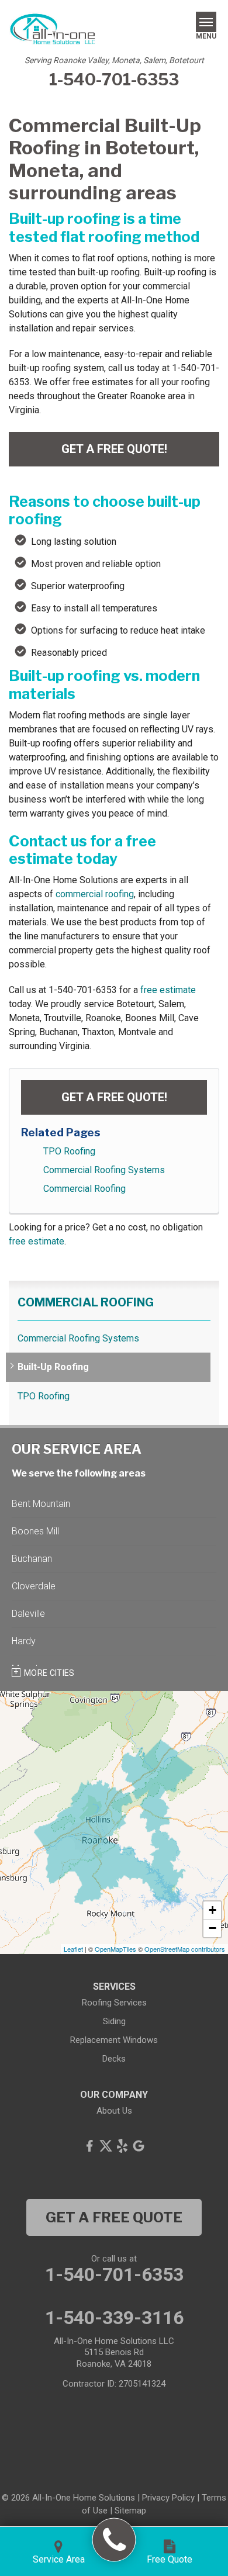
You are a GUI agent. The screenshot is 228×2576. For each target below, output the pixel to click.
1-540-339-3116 (114, 2318)
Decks (114, 2059)
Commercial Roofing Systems (104, 1170)
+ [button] (213, 1910)
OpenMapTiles (115, 1949)
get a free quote (114, 2217)
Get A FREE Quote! (114, 449)
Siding (114, 2021)
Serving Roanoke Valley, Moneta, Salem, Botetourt (114, 60)
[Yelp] (122, 2146)
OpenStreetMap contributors (185, 1949)
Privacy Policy (168, 2498)
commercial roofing (95, 894)
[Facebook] (89, 2146)
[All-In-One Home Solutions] (114, 2540)
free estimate (168, 990)
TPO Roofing (69, 1151)
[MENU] (206, 22)
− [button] (213, 1928)
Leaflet (73, 1949)
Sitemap (130, 2511)
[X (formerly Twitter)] (106, 2146)
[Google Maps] (139, 2146)
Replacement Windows (114, 2040)
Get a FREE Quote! (114, 1097)
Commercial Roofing (84, 1189)
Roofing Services (114, 2003)
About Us (114, 2111)
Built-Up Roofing (53, 1367)
